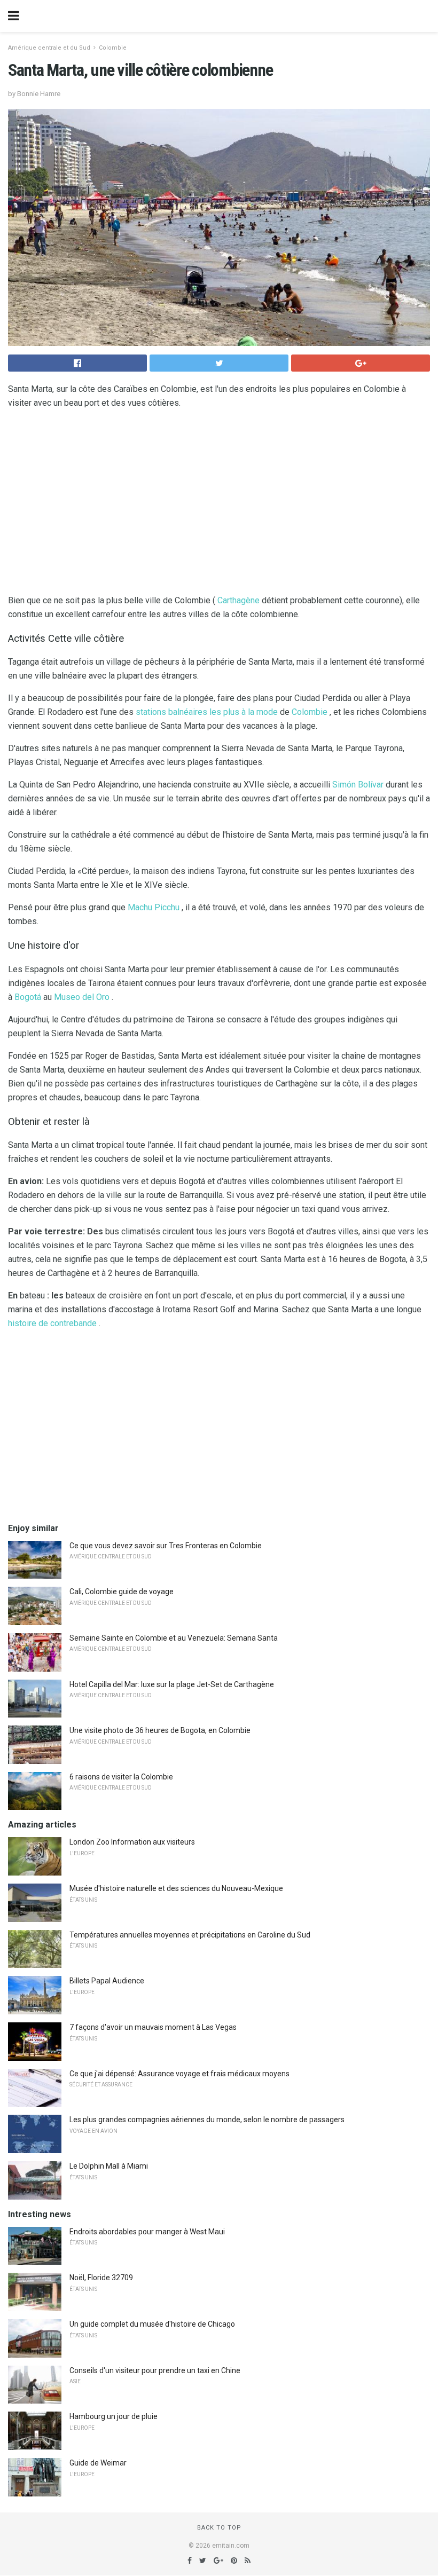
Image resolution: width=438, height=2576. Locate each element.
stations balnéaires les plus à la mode (207, 712)
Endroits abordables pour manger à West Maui (147, 2232)
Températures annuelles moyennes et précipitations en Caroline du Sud (190, 1935)
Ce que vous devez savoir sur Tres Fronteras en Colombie (166, 1546)
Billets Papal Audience (107, 1981)
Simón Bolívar (358, 785)
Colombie (113, 48)
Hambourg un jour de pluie (114, 2416)
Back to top (219, 2528)
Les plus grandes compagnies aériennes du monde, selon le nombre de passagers (207, 2120)
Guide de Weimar (98, 2463)
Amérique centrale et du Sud (49, 48)
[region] (219, 504)
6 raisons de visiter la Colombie (121, 1777)
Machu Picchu (154, 907)
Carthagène (238, 600)
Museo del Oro (82, 997)
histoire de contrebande (52, 1323)
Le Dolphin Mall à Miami (109, 2166)
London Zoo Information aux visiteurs (132, 1842)
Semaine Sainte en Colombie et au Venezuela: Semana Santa (174, 1638)
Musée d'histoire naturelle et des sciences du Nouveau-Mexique (176, 1888)
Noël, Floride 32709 (101, 2278)
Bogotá (28, 997)
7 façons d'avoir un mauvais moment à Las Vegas (153, 2027)
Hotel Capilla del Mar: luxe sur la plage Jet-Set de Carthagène (172, 1684)
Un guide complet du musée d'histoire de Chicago (152, 2324)
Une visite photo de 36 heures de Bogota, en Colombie (160, 1730)
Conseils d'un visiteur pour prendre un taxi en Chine (155, 2370)
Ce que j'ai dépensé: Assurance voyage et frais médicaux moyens (179, 2074)
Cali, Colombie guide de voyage (122, 1592)
